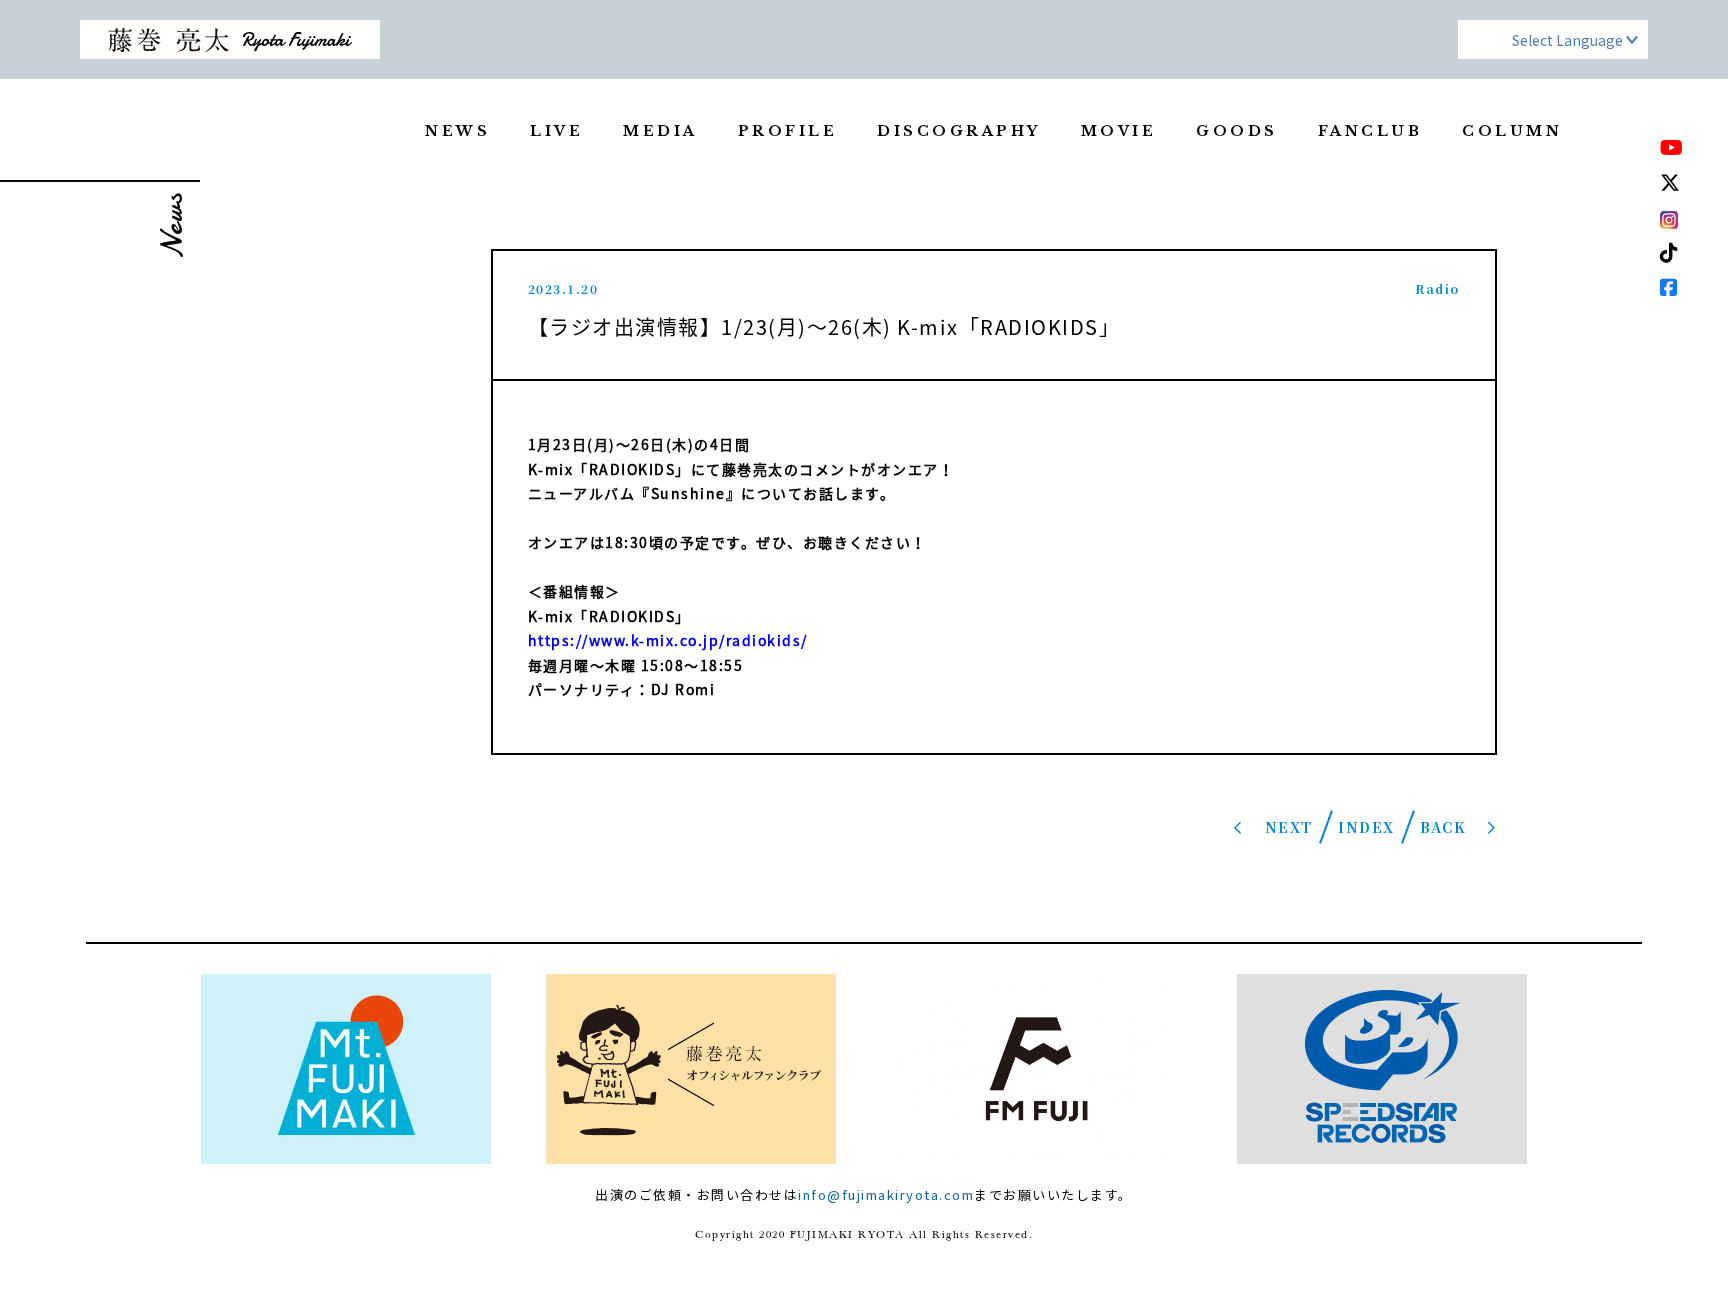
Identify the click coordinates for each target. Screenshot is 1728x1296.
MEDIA (660, 131)
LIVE (556, 131)
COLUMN (1512, 131)
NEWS (457, 131)
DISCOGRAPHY (959, 131)
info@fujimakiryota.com (886, 1194)
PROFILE (788, 131)
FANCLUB (1370, 131)
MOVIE (1119, 131)
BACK (1443, 827)
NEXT (1289, 827)
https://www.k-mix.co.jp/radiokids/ (668, 640)
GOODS (1237, 131)
